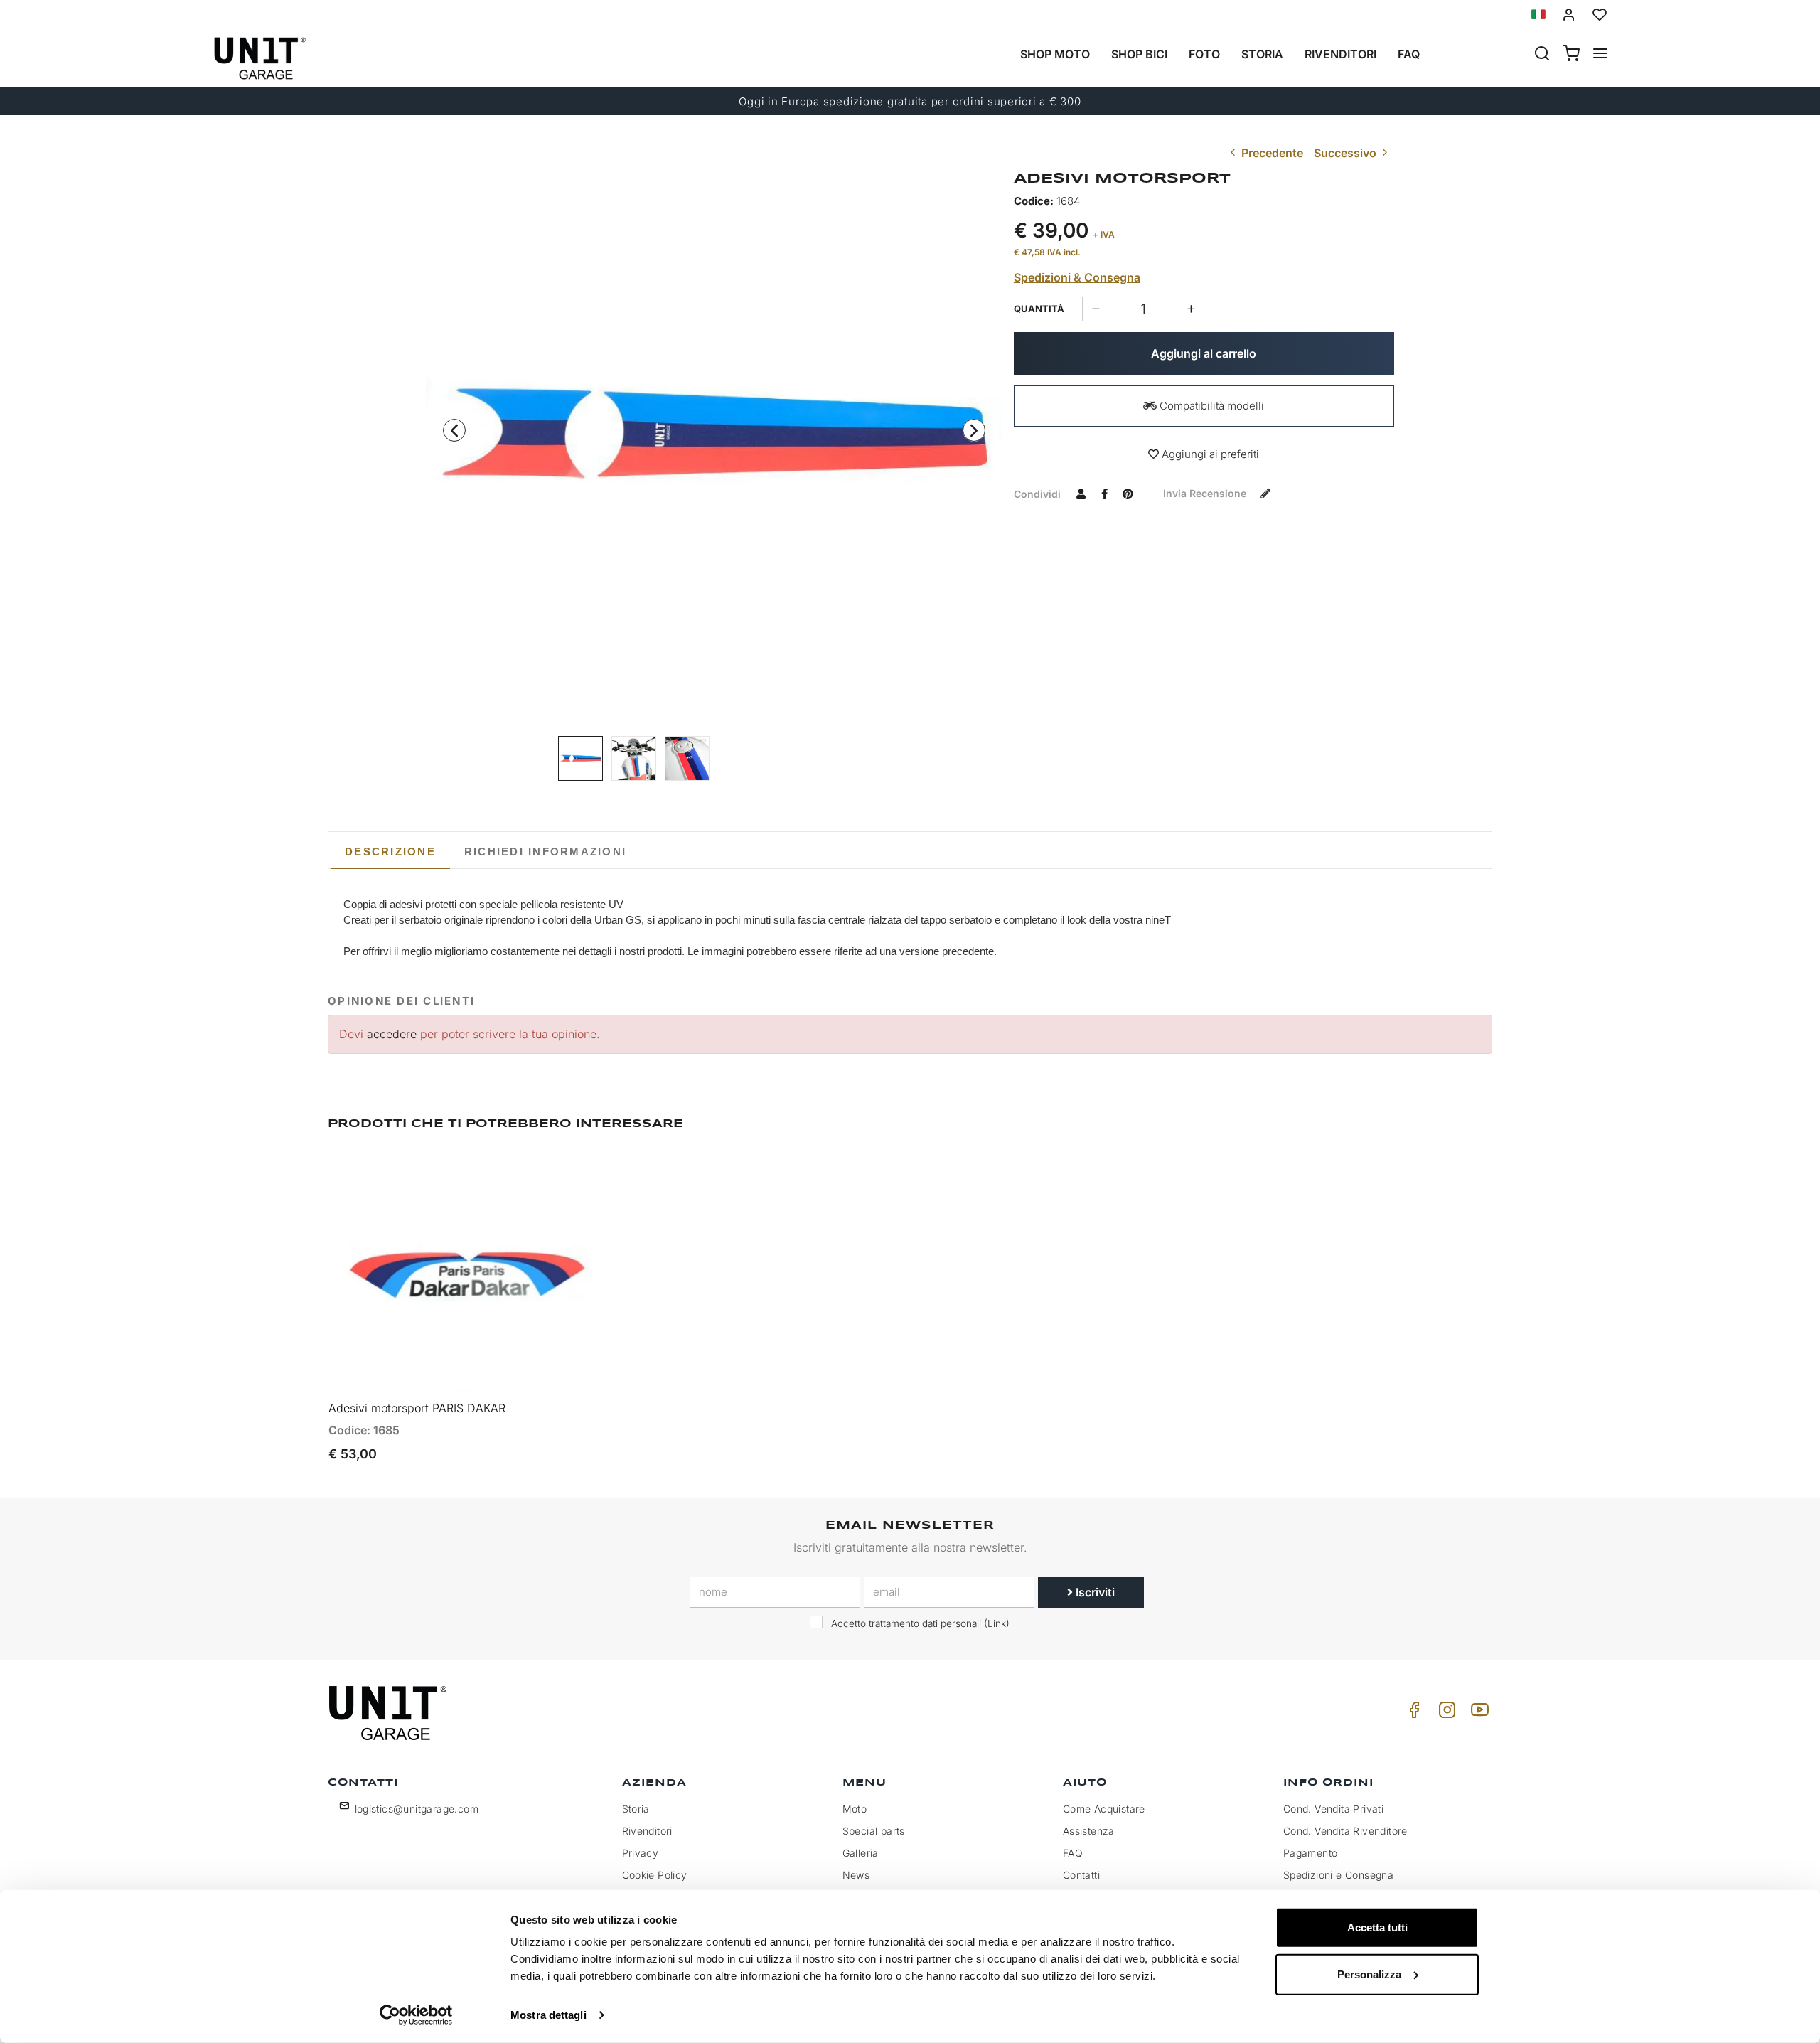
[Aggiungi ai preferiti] (560, 1174)
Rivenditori (1340, 54)
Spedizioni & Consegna (1077, 277)
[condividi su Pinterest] (1128, 494)
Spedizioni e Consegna (1338, 1875)
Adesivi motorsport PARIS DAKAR (417, 1408)
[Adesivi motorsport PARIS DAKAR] (714, 433)
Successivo (1347, 153)
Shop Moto (1055, 54)
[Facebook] (1412, 1713)
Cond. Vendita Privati (1333, 1809)
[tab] (390, 852)
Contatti (1081, 1875)
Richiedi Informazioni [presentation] (545, 852)
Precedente (1271, 153)
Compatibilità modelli (1210, 406)
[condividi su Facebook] (1105, 494)
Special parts (874, 1831)
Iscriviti (1094, 1592)
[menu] (1600, 55)
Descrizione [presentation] (390, 852)
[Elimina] (1191, 309)
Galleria (861, 1853)
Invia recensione (1206, 493)
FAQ (1073, 1853)
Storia (1262, 54)
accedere (392, 1034)
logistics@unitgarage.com (417, 1809)
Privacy (641, 1853)
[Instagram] (1445, 1713)
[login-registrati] (1569, 15)
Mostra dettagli (548, 2015)
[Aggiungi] (1095, 309)
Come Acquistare (1104, 1809)
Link (997, 1623)
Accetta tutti (1377, 1927)
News (856, 1875)
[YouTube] (1477, 1713)
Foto (1204, 54)
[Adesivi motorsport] (634, 758)
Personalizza (1369, 1974)
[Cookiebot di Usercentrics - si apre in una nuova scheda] (416, 2015)
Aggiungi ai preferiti (1209, 454)
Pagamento (1311, 1853)
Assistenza (1089, 1831)
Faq (1409, 54)
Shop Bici (1139, 54)
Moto (855, 1809)
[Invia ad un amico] (1081, 494)
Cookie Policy (655, 1875)
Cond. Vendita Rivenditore (1345, 1831)
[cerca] (1542, 55)
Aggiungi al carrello (1204, 353)
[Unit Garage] (390, 1713)
